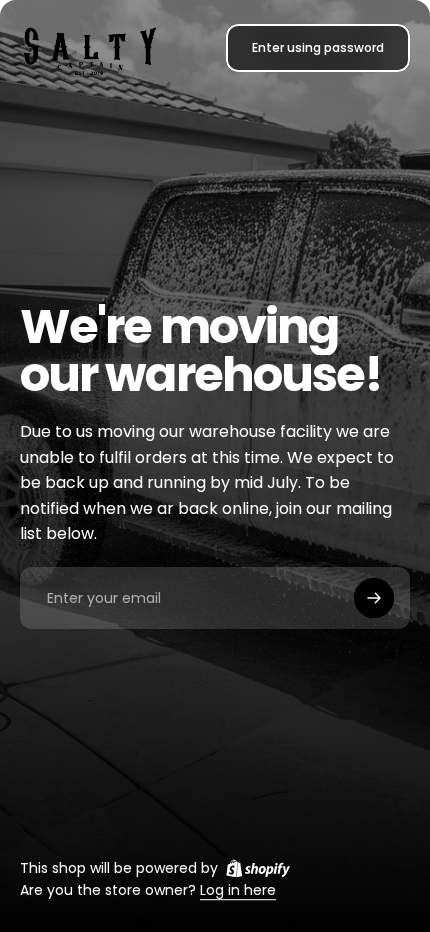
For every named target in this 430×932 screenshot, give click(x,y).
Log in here (238, 891)
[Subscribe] (374, 598)
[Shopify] (258, 868)
